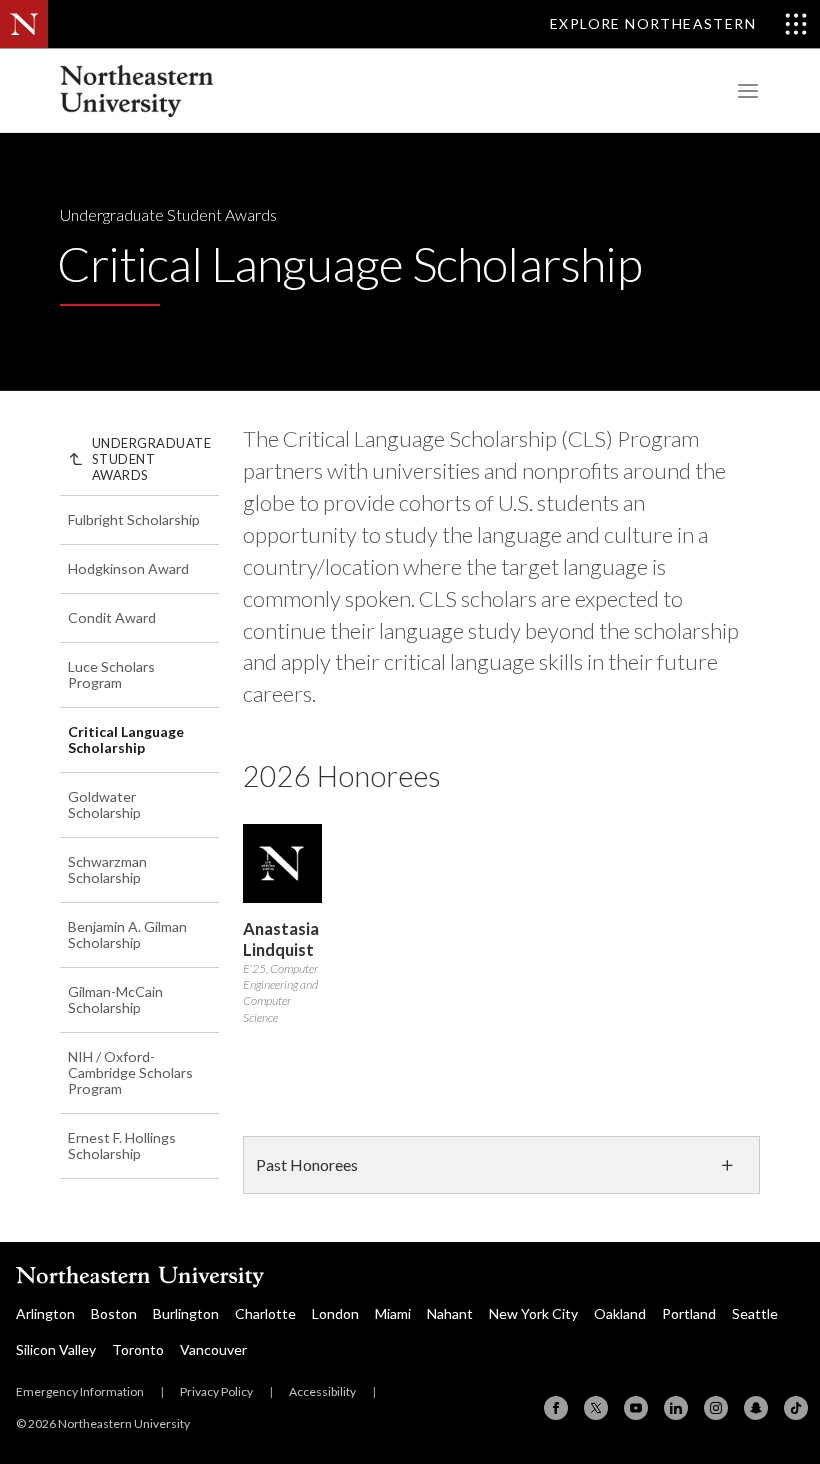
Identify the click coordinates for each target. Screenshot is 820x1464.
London (335, 1313)
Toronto (138, 1349)
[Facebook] (556, 1408)
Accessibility (322, 1391)
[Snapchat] (756, 1408)
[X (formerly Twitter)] (596, 1408)
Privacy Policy (216, 1391)
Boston (114, 1313)
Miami (393, 1313)
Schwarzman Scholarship (107, 869)
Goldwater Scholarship (104, 804)
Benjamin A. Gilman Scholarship (127, 934)
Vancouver (213, 1349)
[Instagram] (716, 1408)
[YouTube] (636, 1408)
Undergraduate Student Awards (168, 214)
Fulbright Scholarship (134, 519)
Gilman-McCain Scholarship (115, 999)
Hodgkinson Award (128, 568)
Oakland (620, 1313)
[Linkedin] (676, 1408)
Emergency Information (80, 1391)
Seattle (755, 1313)
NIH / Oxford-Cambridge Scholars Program (130, 1072)
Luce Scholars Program (111, 674)
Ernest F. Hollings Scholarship (122, 1145)
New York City (533, 1313)
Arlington (45, 1313)
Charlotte (265, 1313)
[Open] (745, 91)
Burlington (186, 1313)
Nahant (450, 1313)
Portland (689, 1313)
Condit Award (112, 617)
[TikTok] (796, 1408)
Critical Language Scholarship (126, 739)
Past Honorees (307, 1164)
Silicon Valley (56, 1349)
